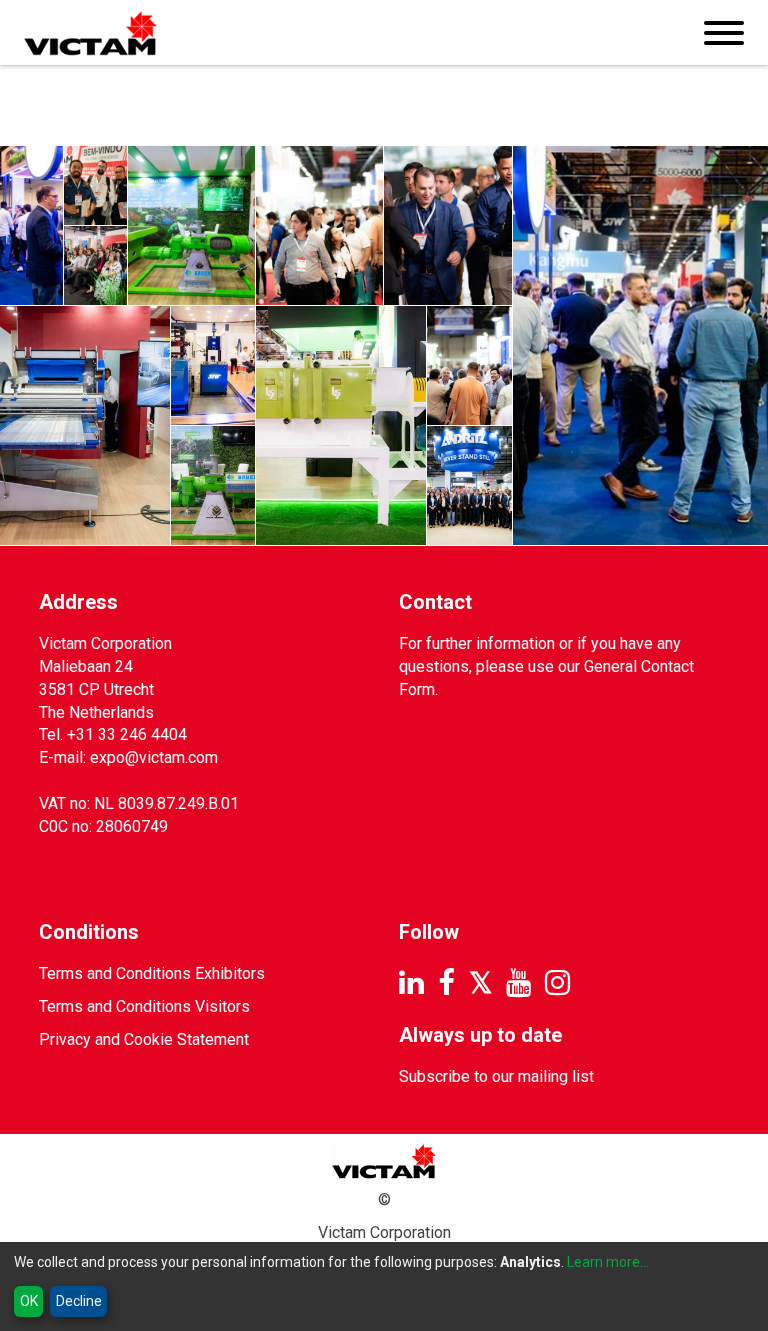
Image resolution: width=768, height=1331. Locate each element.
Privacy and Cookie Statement (144, 1039)
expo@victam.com (154, 757)
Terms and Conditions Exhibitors (152, 973)
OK (29, 1301)
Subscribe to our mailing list (496, 1076)
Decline (79, 1301)
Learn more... (608, 1262)
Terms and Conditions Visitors (144, 1006)
